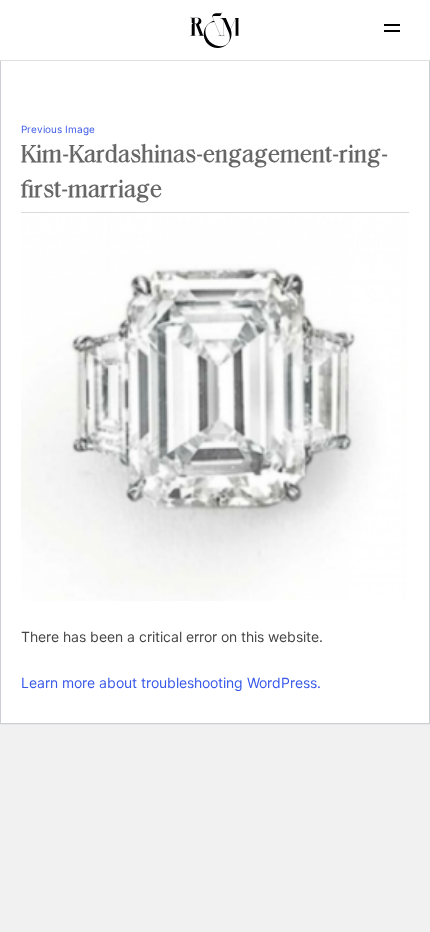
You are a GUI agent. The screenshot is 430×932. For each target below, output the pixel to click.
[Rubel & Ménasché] (215, 30)
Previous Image (58, 129)
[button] (392, 28)
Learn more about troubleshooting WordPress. (171, 682)
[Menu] (375, 28)
